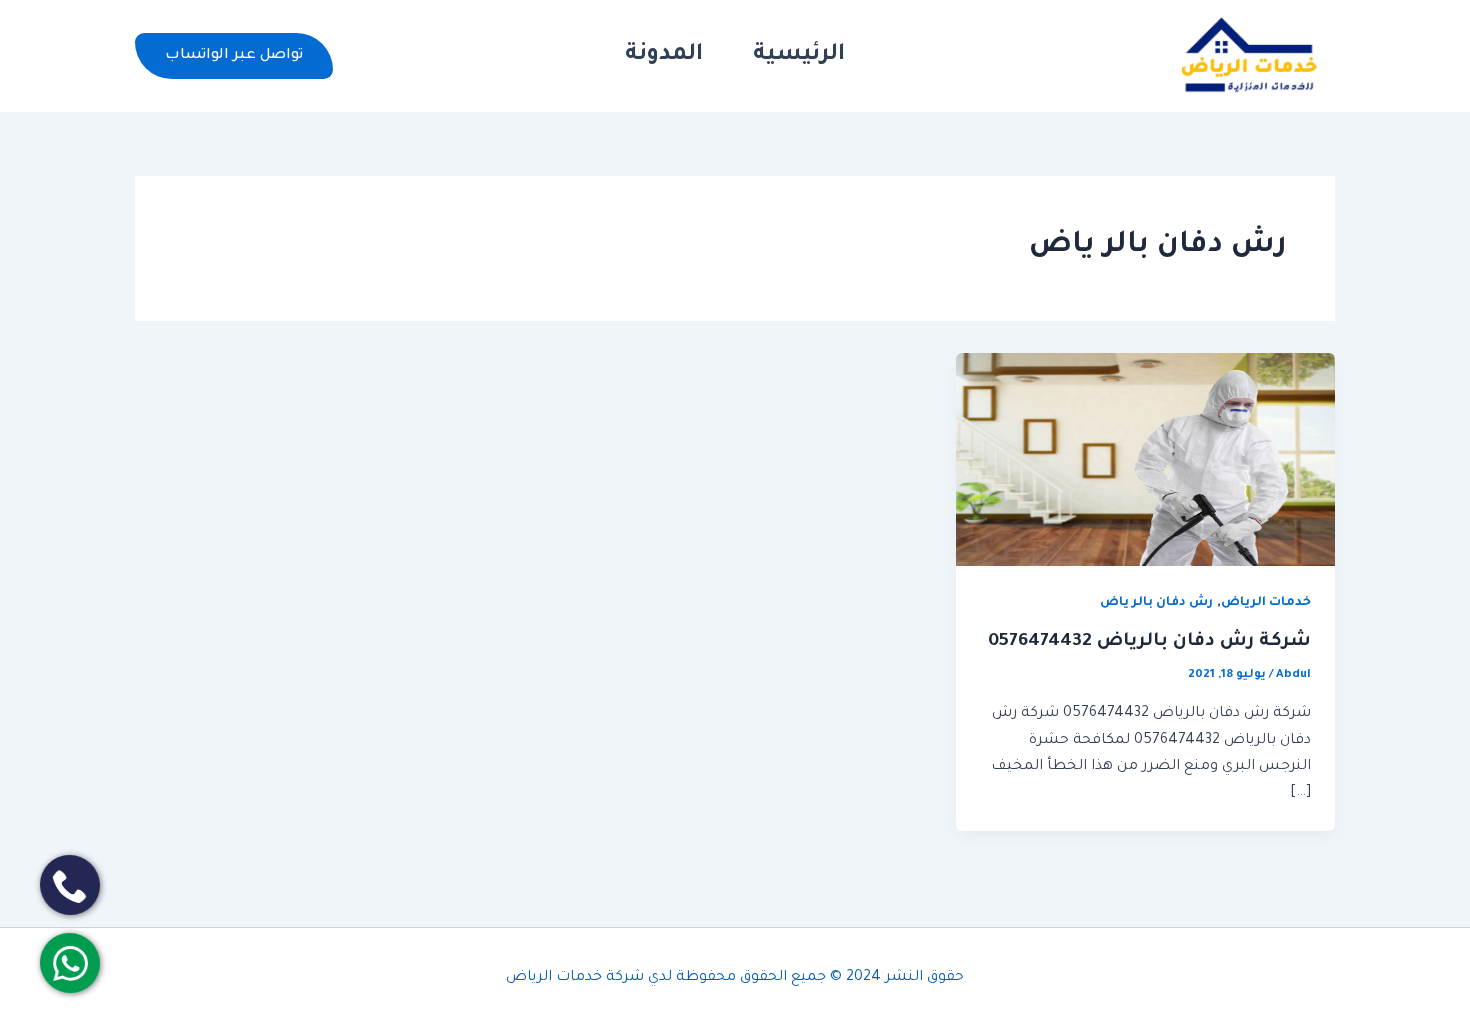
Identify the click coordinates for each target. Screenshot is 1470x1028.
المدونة (664, 55)
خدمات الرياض (1266, 603)
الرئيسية (799, 55)
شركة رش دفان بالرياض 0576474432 (1149, 642)
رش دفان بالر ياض (1156, 603)
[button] (234, 56)
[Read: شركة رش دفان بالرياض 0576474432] (1145, 461)
